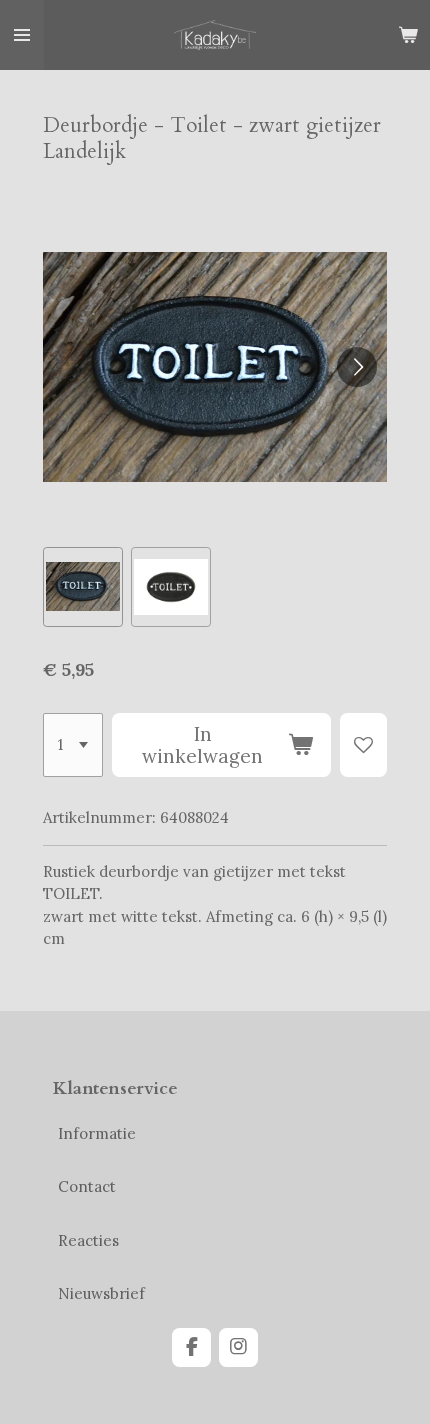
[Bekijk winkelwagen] (408, 35)
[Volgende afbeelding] (357, 367)
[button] (83, 587)
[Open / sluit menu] (22, 35)
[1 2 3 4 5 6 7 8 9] (73, 745)
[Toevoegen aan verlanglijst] (363, 745)
